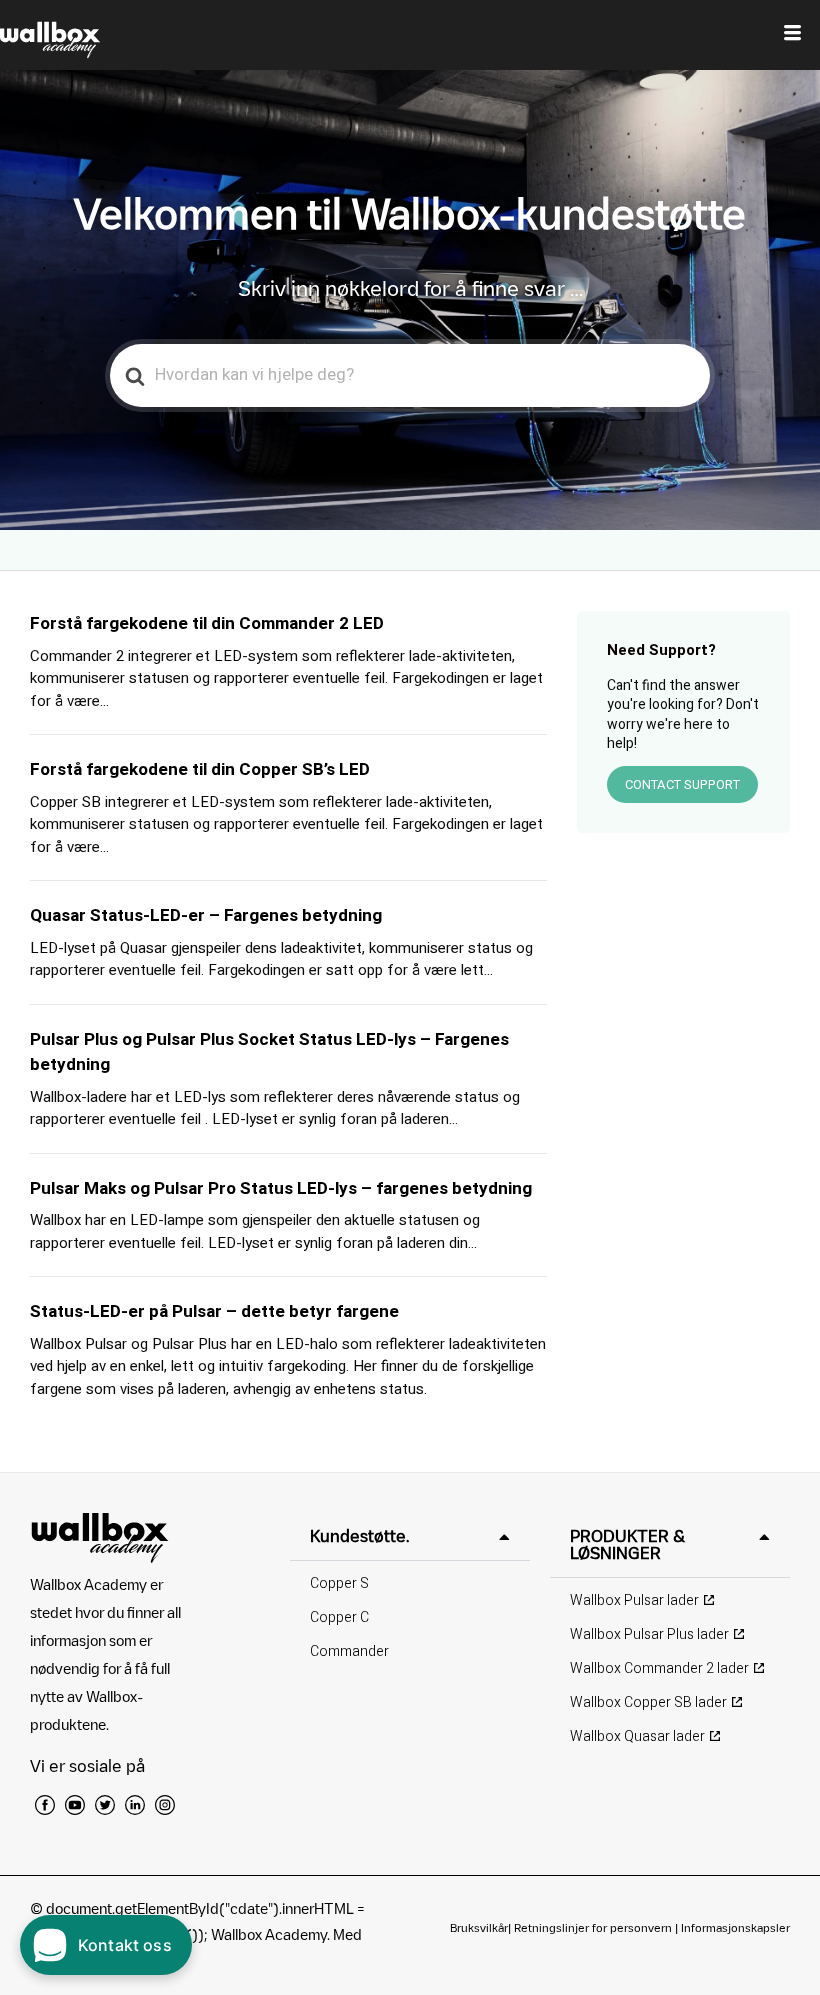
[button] (410, 1536)
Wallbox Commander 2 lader (659, 1668)
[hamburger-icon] (792, 35)
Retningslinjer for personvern (593, 1927)
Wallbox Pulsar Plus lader (649, 1634)
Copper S (339, 1583)
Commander (349, 1651)
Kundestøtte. (359, 1536)
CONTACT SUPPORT (682, 784)
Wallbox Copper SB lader (648, 1702)
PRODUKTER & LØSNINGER (627, 1544)
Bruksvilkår (479, 1927)
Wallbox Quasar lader (637, 1736)
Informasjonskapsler (735, 1927)
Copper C (339, 1617)
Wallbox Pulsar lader (634, 1600)
